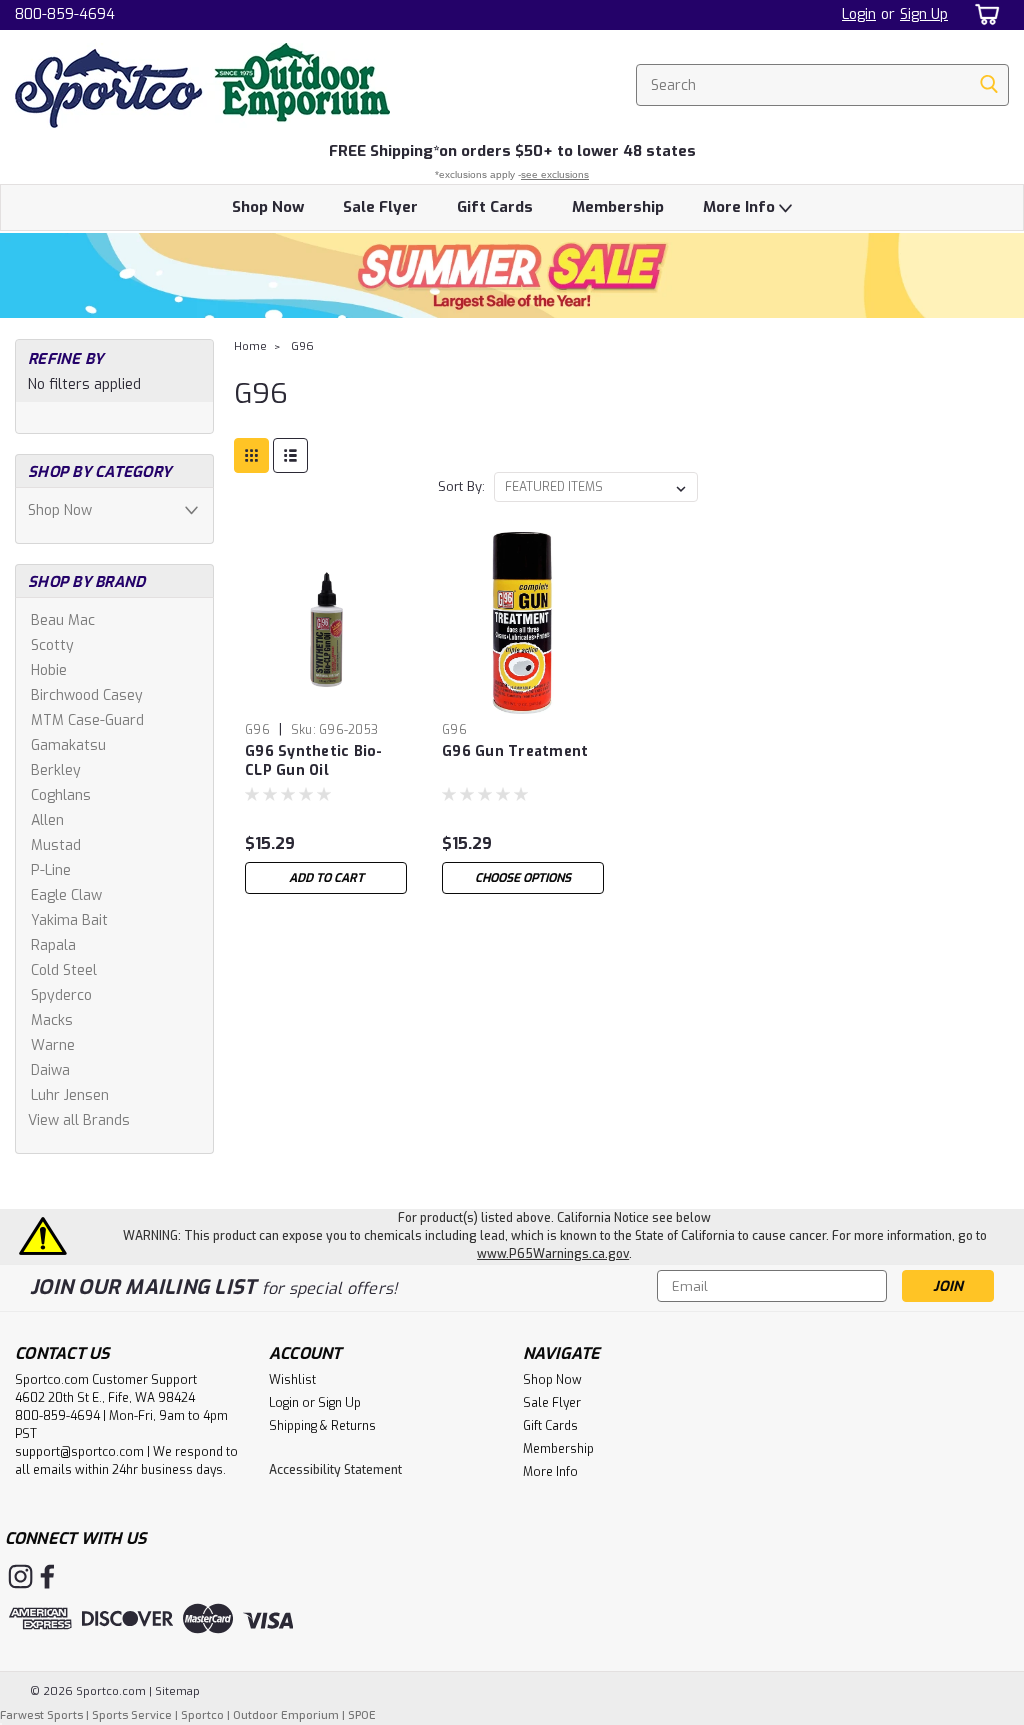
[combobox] (822, 85)
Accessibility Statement (335, 1470)
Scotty (52, 645)
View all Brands (79, 1120)
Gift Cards (495, 207)
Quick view (326, 698)
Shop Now (268, 207)
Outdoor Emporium (286, 1715)
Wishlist (292, 1380)
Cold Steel (64, 970)
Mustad (56, 845)
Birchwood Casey (87, 695)
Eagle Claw (66, 895)
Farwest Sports (41, 1715)
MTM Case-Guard (87, 720)
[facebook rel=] (47, 1576)
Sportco (202, 1715)
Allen (47, 820)
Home (250, 346)
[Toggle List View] (290, 455)
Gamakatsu (68, 745)
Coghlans (61, 795)
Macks (52, 1020)
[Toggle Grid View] (251, 455)
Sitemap (177, 1691)
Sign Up (924, 14)
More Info (741, 207)
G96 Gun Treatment (515, 751)
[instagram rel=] (20, 1576)
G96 (302, 346)
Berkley (56, 770)
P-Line (51, 870)
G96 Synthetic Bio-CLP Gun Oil (314, 761)
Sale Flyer (380, 207)
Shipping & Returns (322, 1426)
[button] (512, 275)
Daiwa (50, 1070)
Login (859, 14)
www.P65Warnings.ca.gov (553, 1254)
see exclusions (555, 174)
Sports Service (132, 1715)
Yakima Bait (69, 920)
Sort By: (461, 486)
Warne (53, 1045)
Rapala (53, 945)
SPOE (362, 1715)
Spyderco (61, 995)
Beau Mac (63, 620)
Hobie (49, 670)
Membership (618, 207)
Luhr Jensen (70, 1095)
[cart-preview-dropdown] (983, 14)
